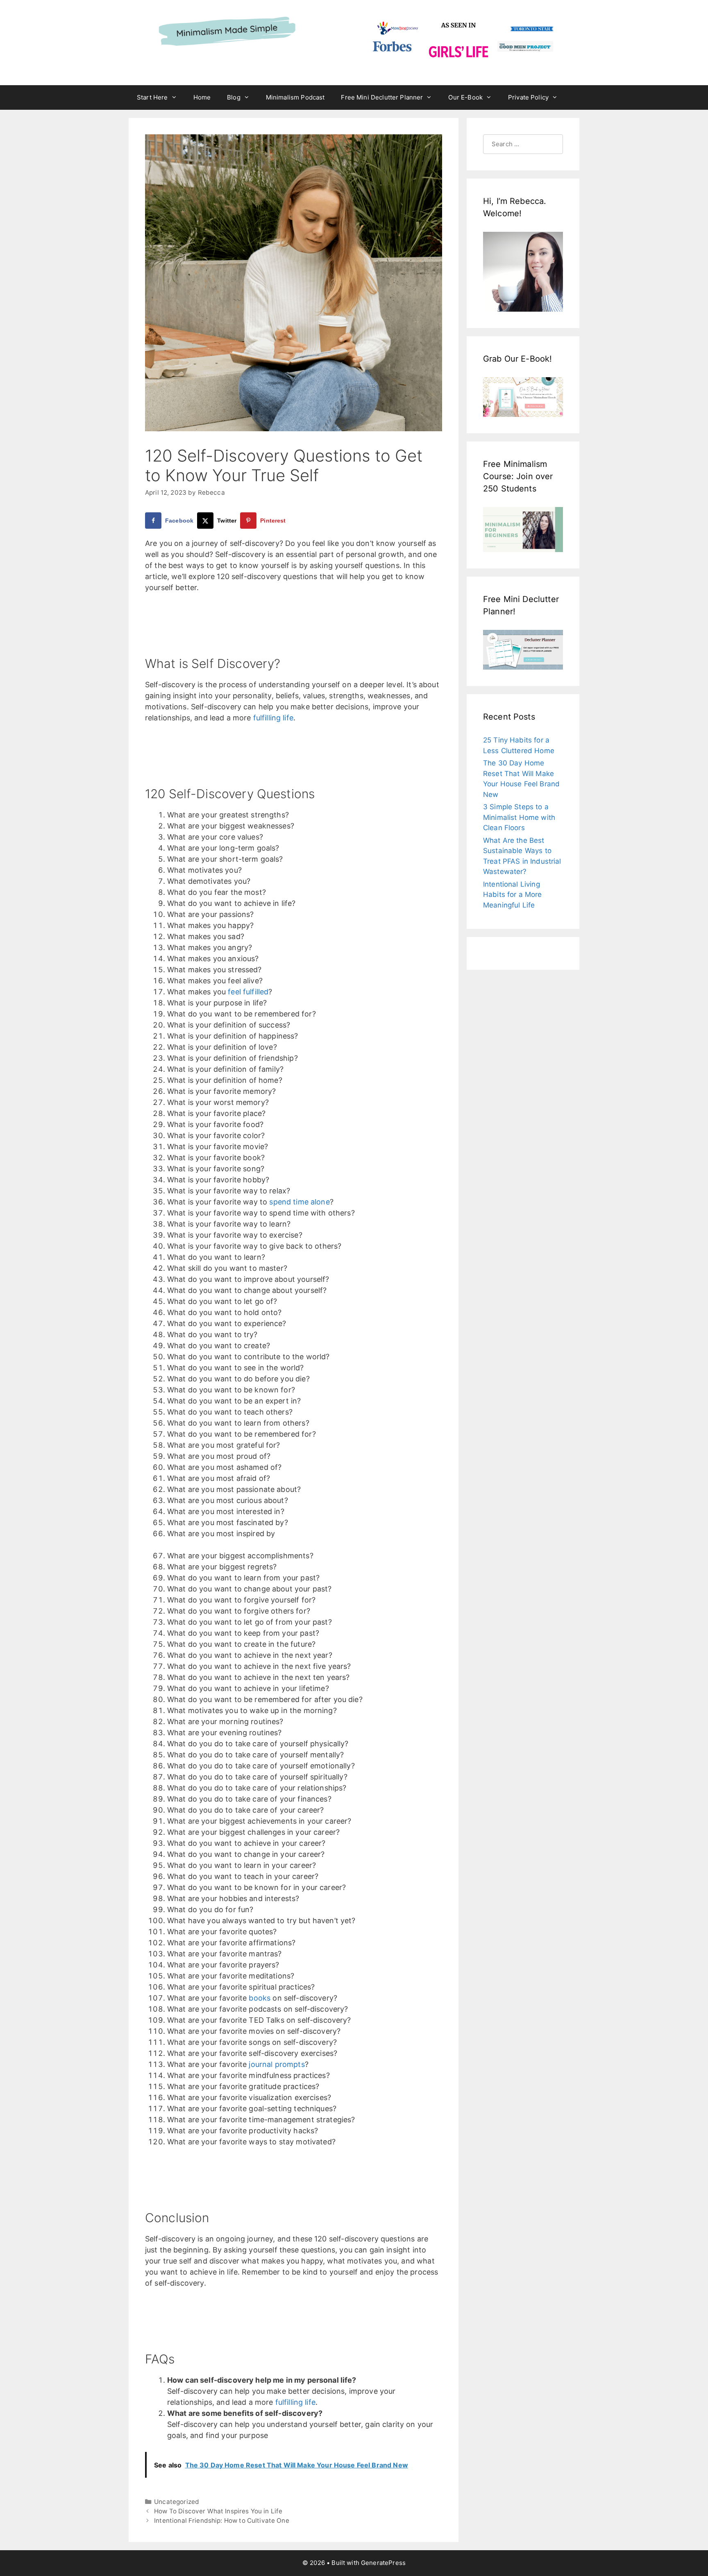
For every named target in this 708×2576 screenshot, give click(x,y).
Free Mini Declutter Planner (382, 97)
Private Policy (528, 97)
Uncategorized (177, 2502)
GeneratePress (383, 2563)
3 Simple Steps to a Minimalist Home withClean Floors (519, 817)
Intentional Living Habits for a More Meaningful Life (513, 895)
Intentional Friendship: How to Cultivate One (222, 2521)
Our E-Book (465, 97)
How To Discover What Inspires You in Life (218, 2511)
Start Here (152, 97)
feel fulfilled (248, 992)
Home (202, 97)
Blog (234, 97)
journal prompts (277, 2064)
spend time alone (299, 1202)
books (260, 1998)
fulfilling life (273, 718)
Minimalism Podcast (295, 97)
